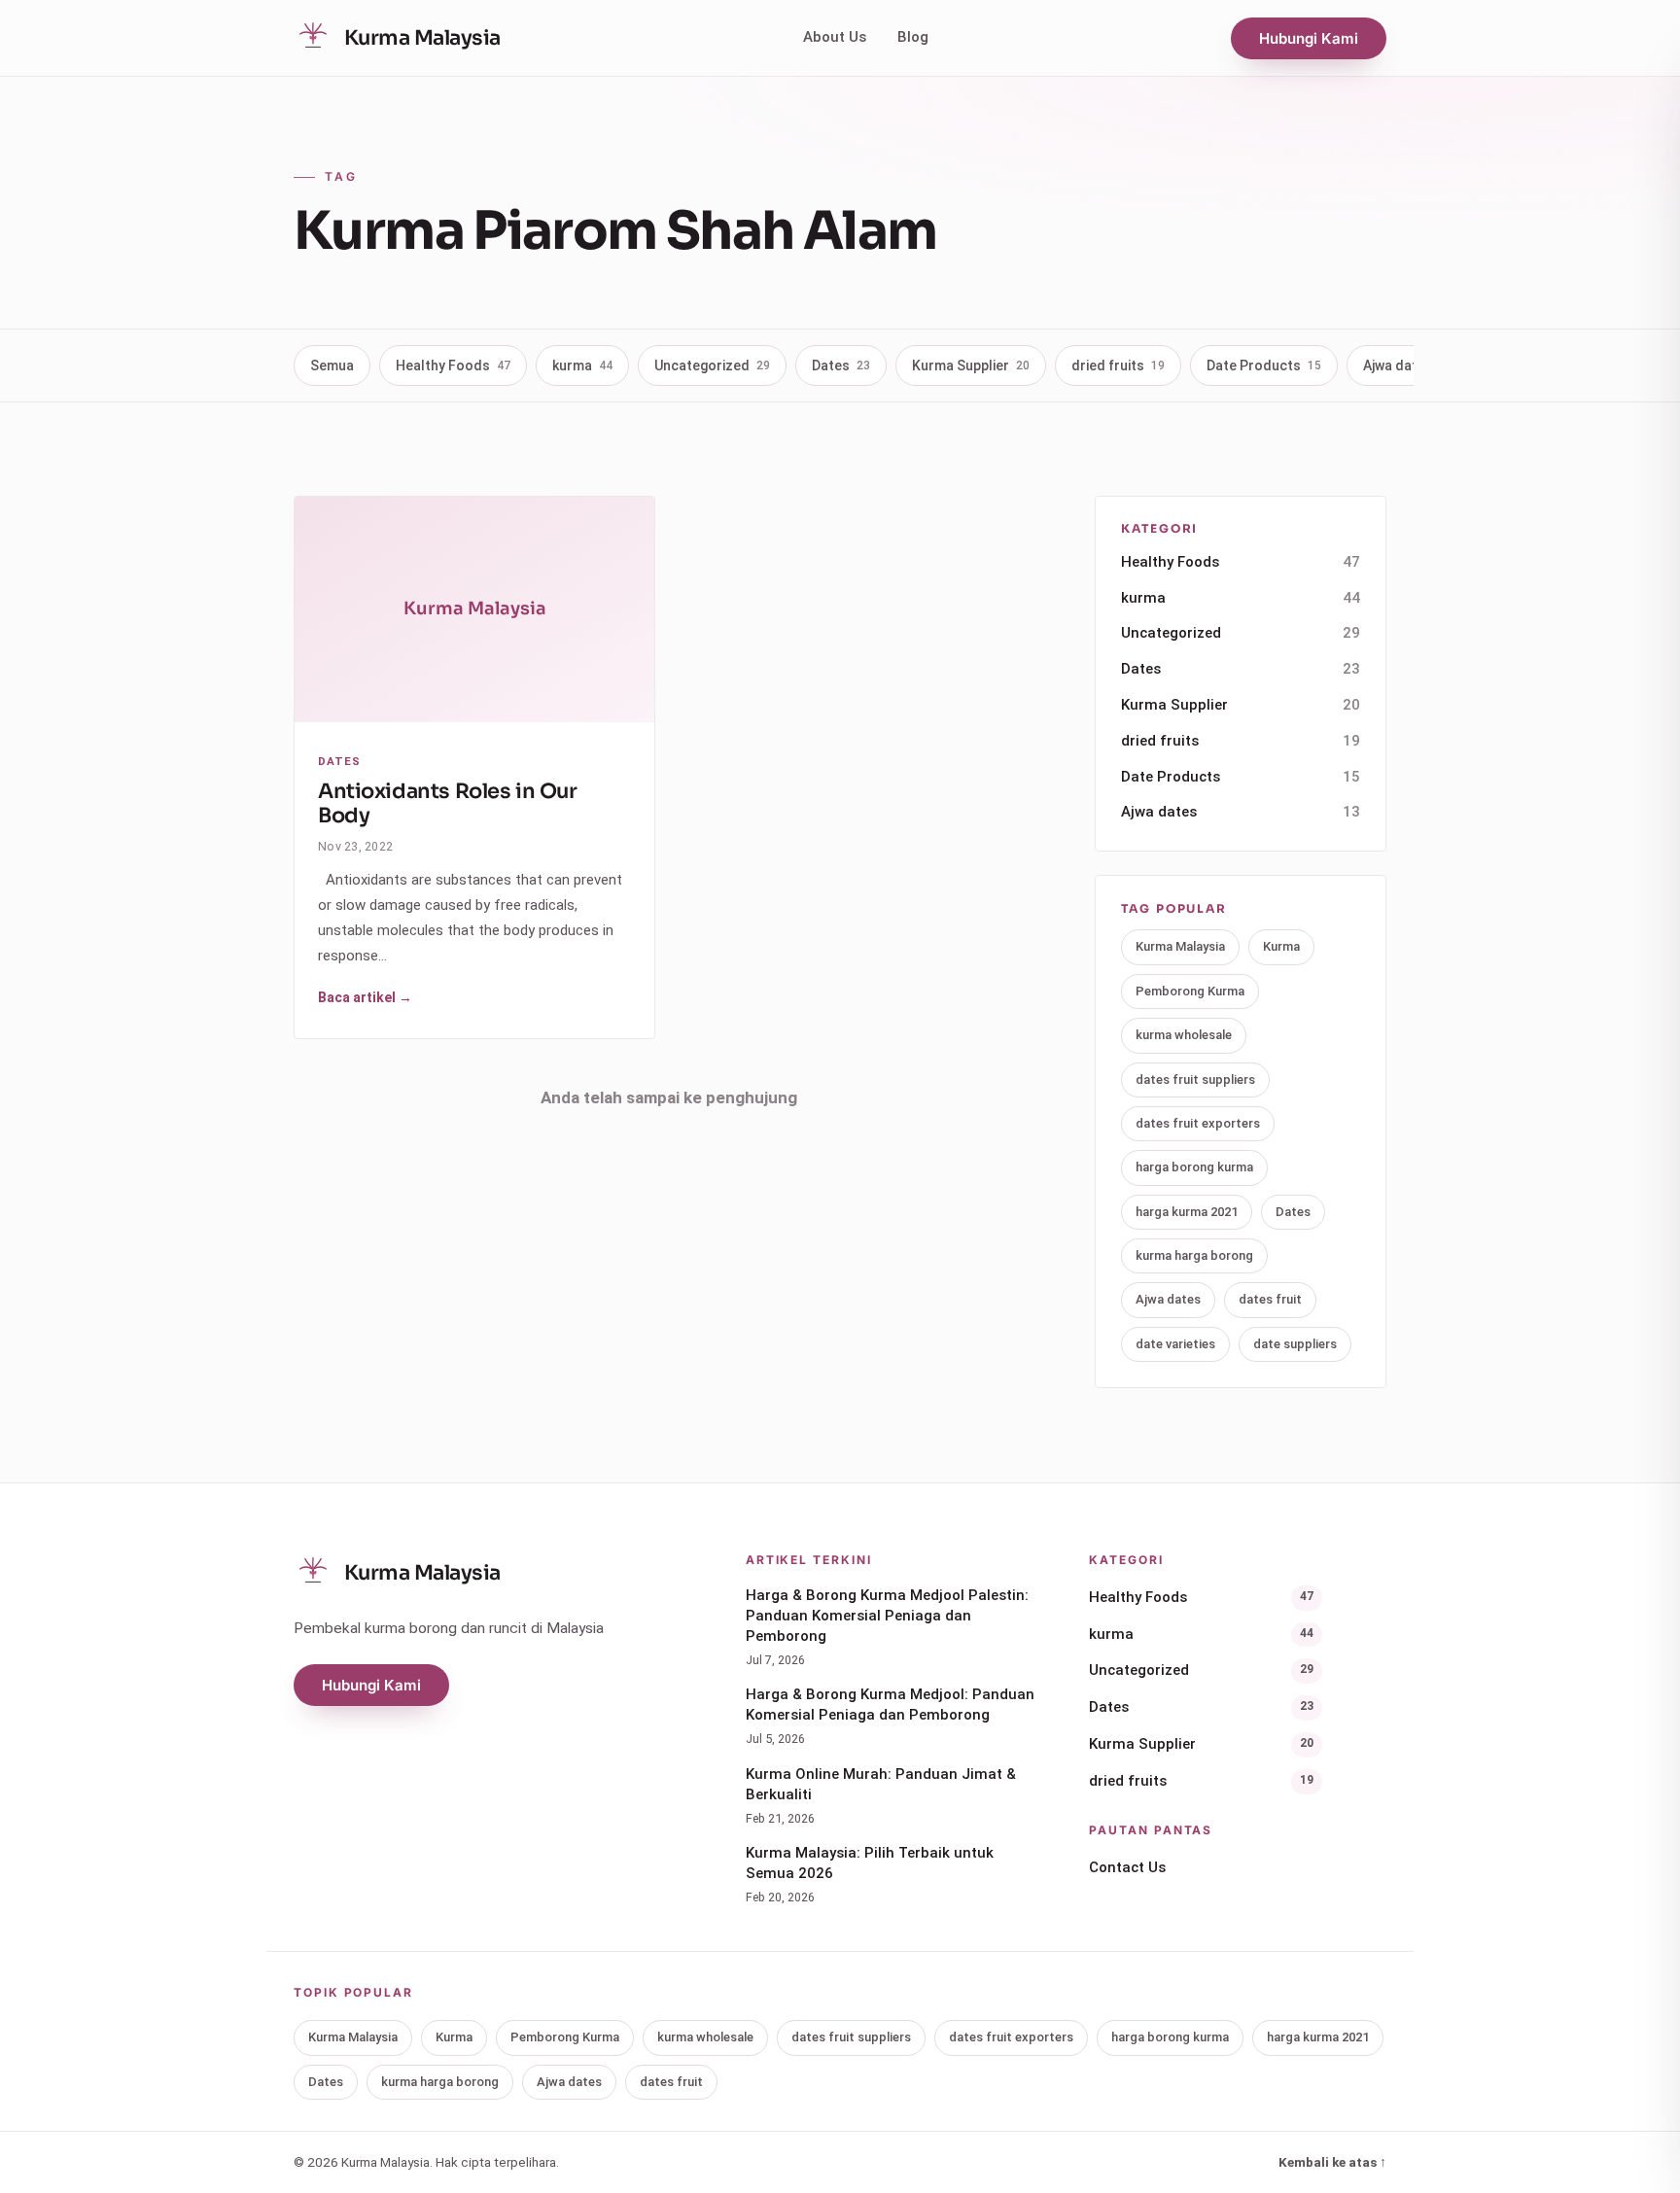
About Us (835, 37)
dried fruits (1118, 365)
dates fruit (1270, 1300)
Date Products (1264, 365)
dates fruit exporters (1198, 1123)
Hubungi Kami (1309, 38)
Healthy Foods (453, 365)
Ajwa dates (1408, 365)
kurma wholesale (1184, 1036)
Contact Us (1127, 1867)
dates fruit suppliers (1195, 1079)
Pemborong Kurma (1190, 991)
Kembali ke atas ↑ (1332, 2162)
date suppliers (1295, 1344)
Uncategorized (712, 365)
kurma (582, 365)
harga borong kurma (1194, 1168)
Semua (332, 365)
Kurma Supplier (971, 365)
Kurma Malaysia (1180, 947)
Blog (913, 37)
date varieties (1175, 1344)
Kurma (1281, 947)
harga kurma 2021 (1187, 1212)
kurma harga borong (1194, 1256)
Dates (841, 365)
